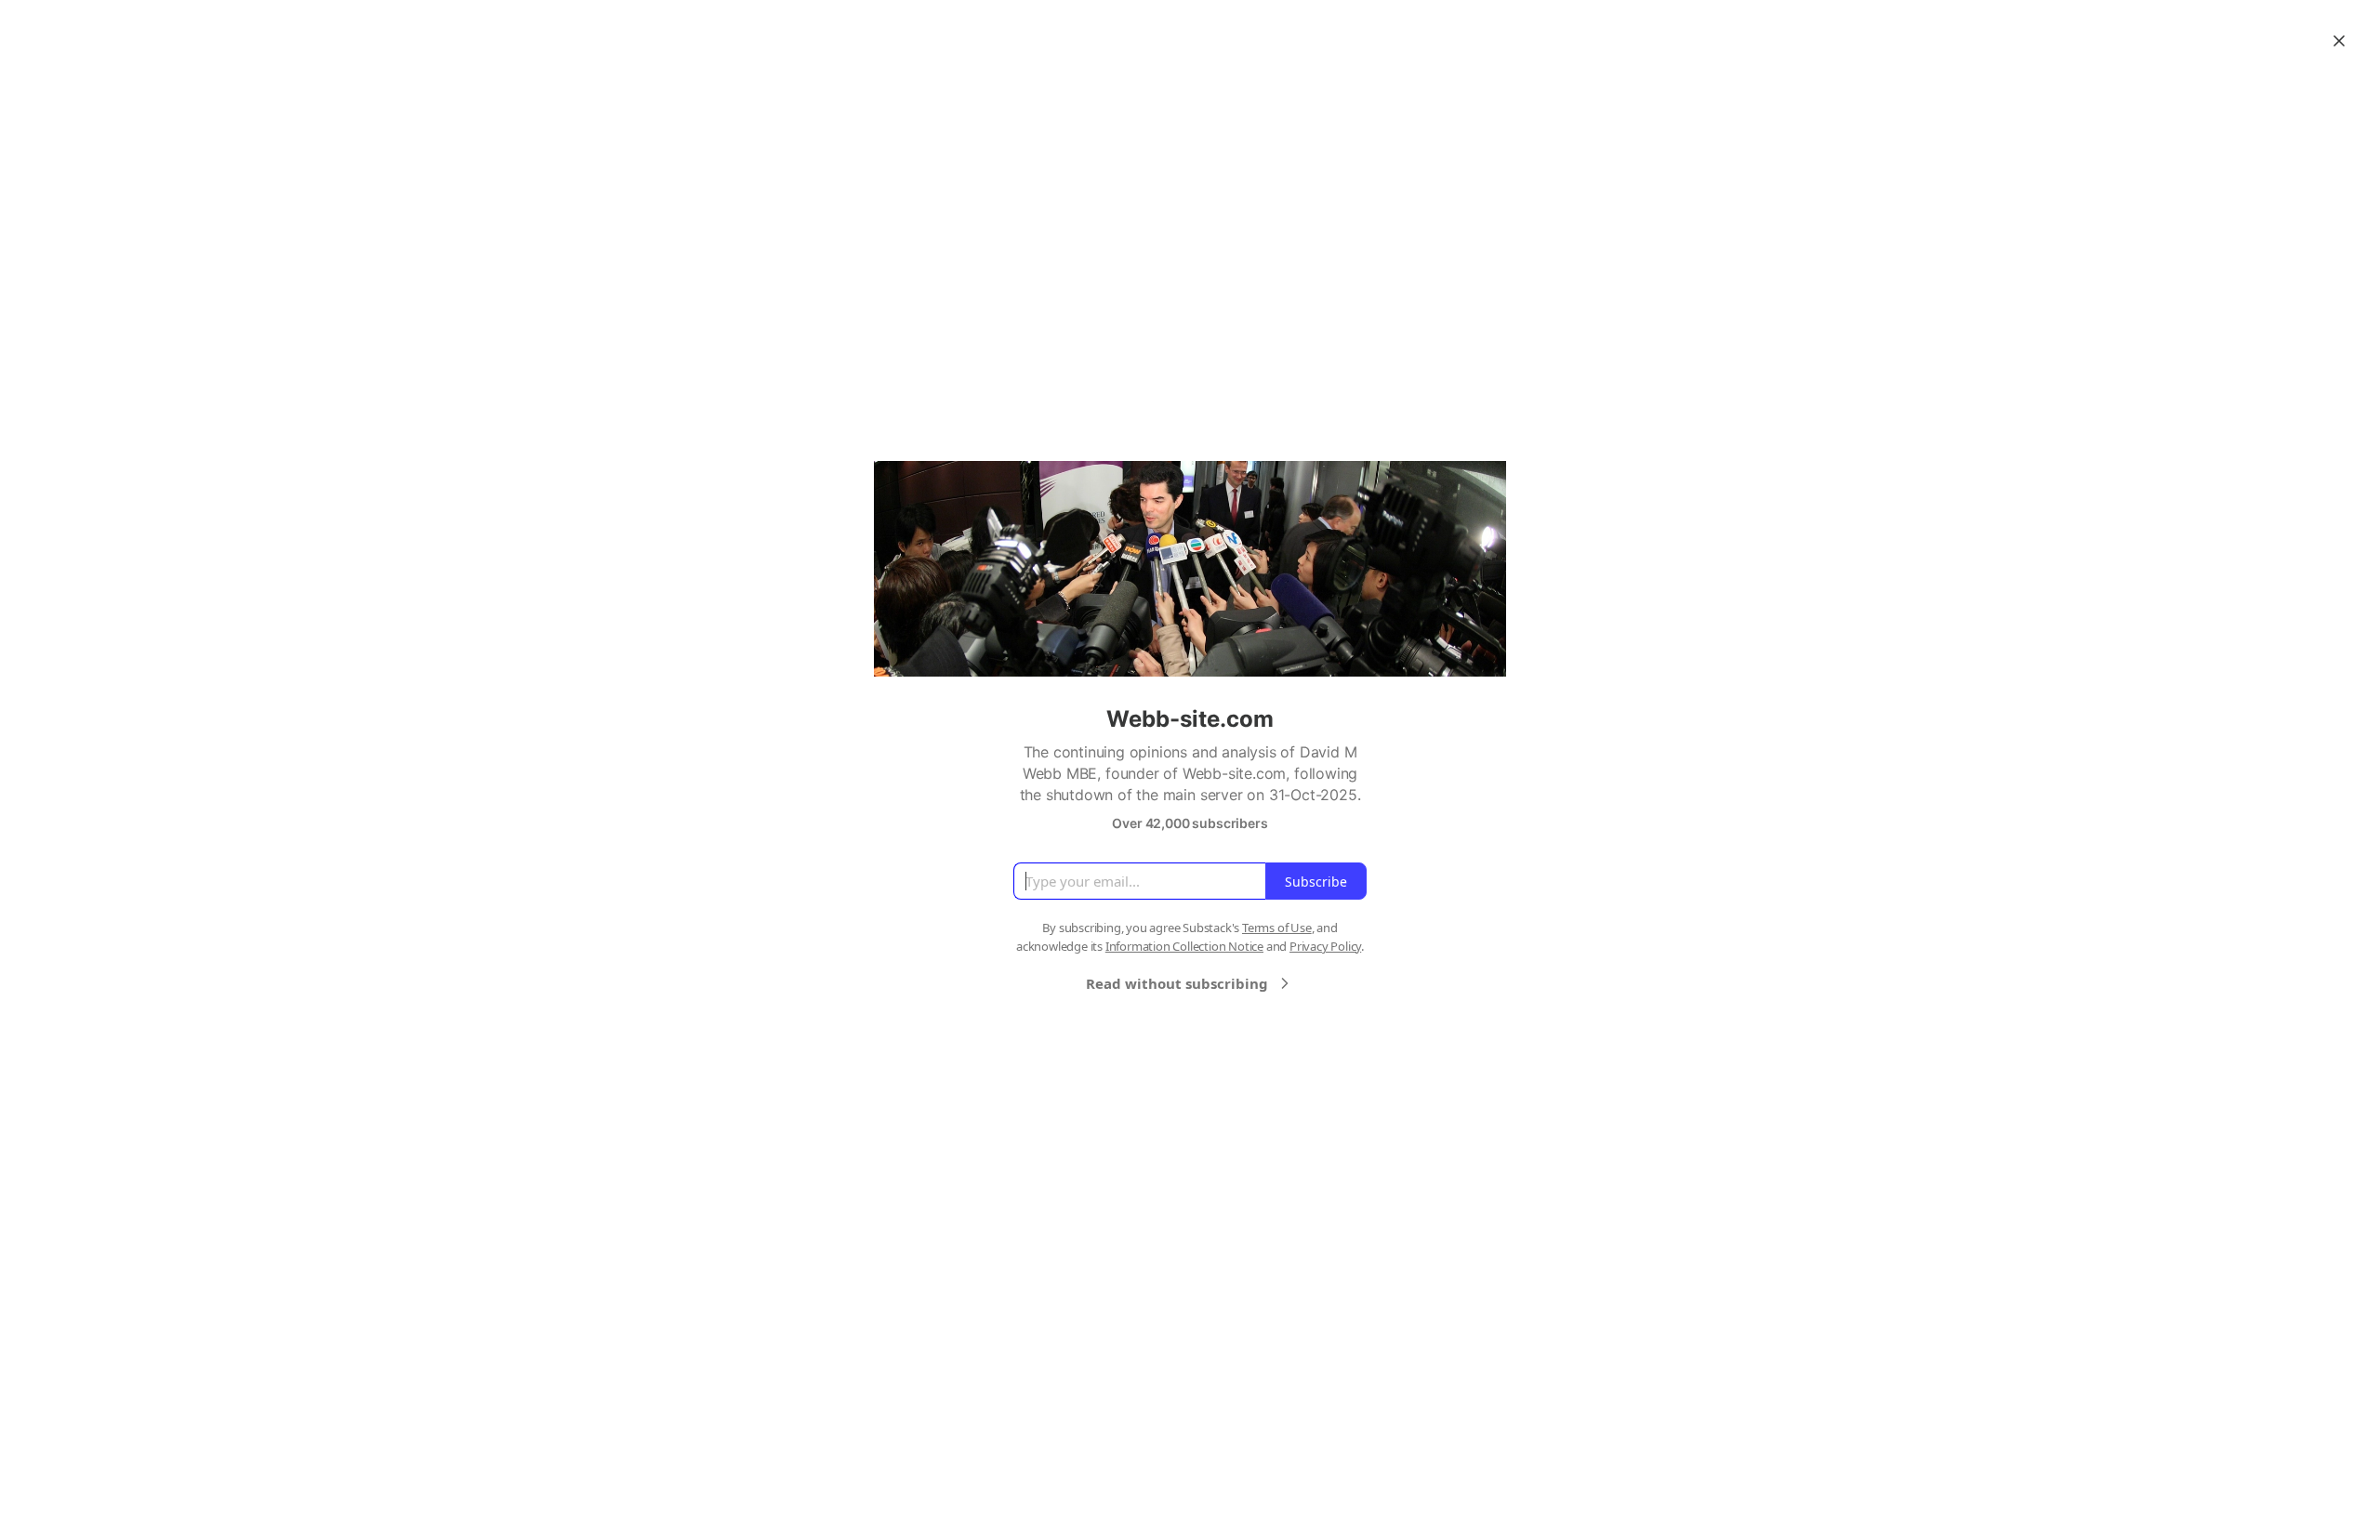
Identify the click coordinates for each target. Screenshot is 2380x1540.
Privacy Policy (1325, 946)
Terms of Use (1277, 928)
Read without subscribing (1177, 983)
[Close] (2339, 41)
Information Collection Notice (1184, 946)
